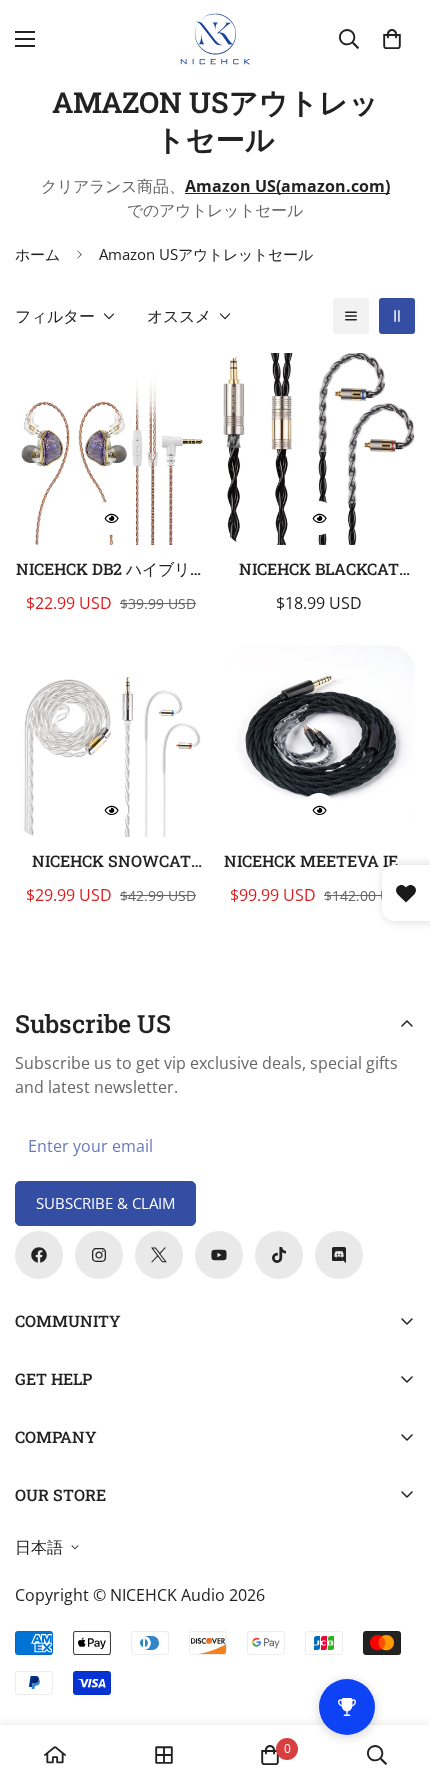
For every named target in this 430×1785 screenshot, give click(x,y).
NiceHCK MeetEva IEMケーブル (319, 861)
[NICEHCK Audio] (215, 39)
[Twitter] (159, 1255)
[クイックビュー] (111, 518)
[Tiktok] (279, 1255)
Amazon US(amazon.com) (287, 186)
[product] (55, 1755)
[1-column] (351, 316)
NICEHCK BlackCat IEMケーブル (319, 569)
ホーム (37, 254)
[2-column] (397, 316)
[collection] (164, 1755)
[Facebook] (39, 1255)
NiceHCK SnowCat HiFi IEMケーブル (111, 861)
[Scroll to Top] (394, 1679)
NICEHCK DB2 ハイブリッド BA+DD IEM (111, 569)
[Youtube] (219, 1255)
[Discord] (339, 1255)
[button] (392, 39)
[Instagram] (99, 1255)
